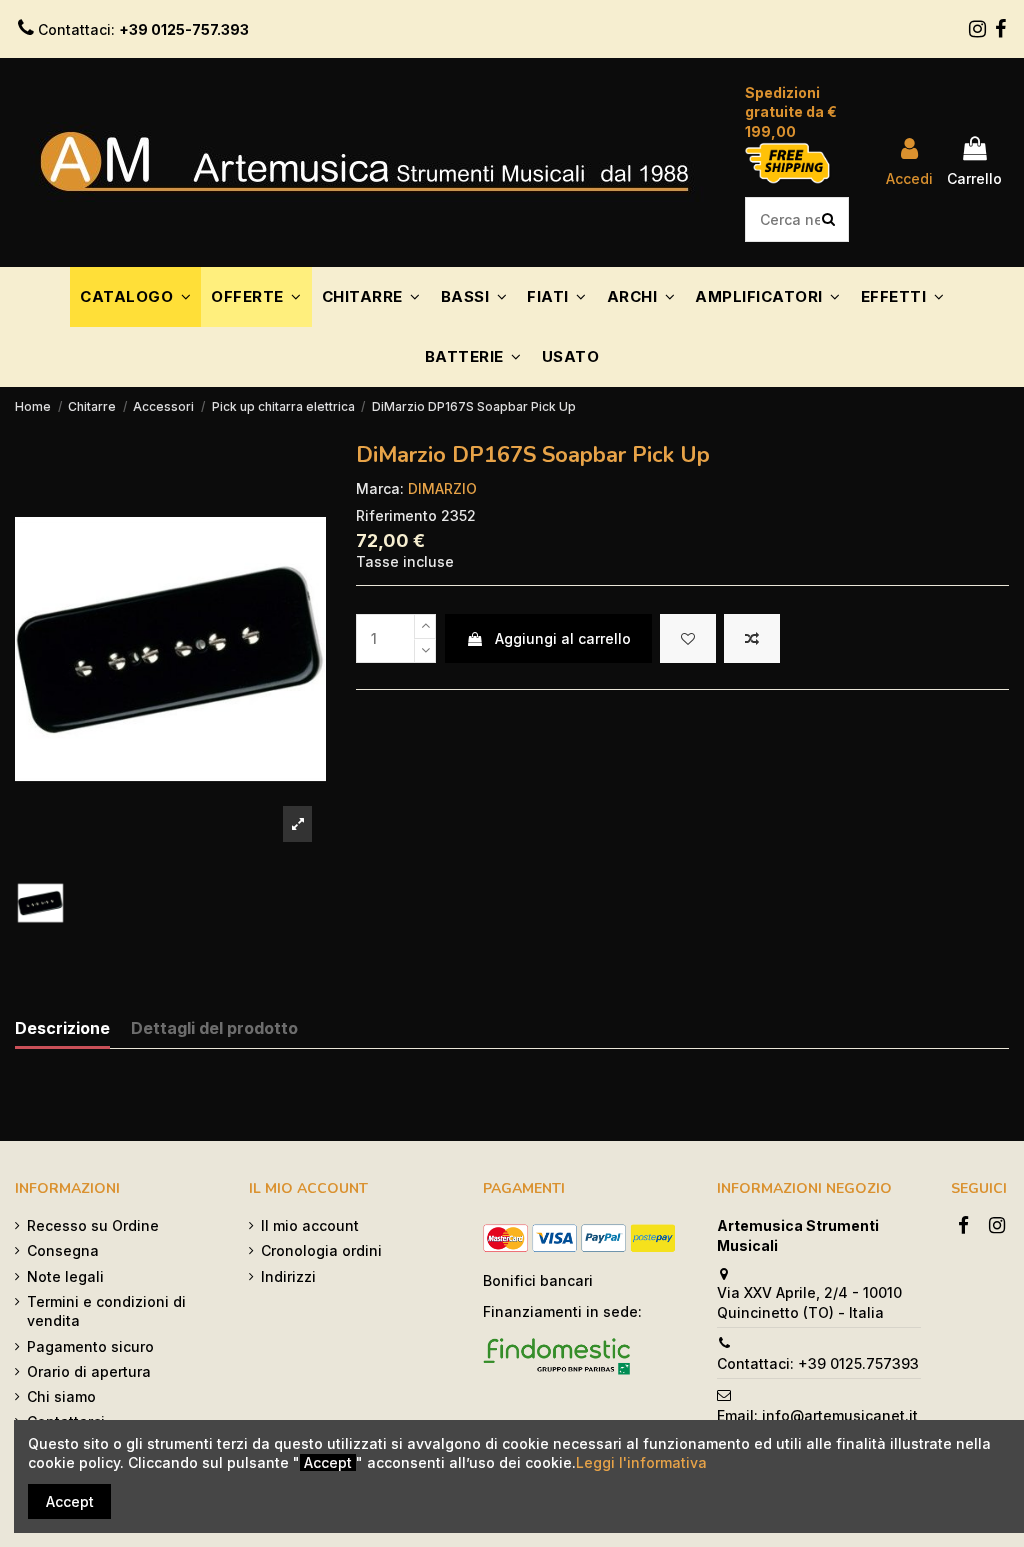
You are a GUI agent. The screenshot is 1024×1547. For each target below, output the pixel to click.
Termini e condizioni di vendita (106, 1311)
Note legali (65, 1276)
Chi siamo (61, 1396)
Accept (70, 1501)
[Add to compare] (752, 638)
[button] (135, 297)
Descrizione (62, 1028)
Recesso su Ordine (93, 1225)
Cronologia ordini (321, 1250)
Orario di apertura (89, 1371)
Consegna (63, 1250)
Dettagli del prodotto (214, 1028)
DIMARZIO (442, 488)
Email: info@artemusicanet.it (817, 1415)
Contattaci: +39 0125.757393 (818, 1363)
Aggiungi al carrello (563, 638)
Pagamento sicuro (90, 1346)
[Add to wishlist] (688, 638)
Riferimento (396, 515)
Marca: (380, 488)
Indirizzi (288, 1276)
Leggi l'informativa (641, 1462)
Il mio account (310, 1225)
